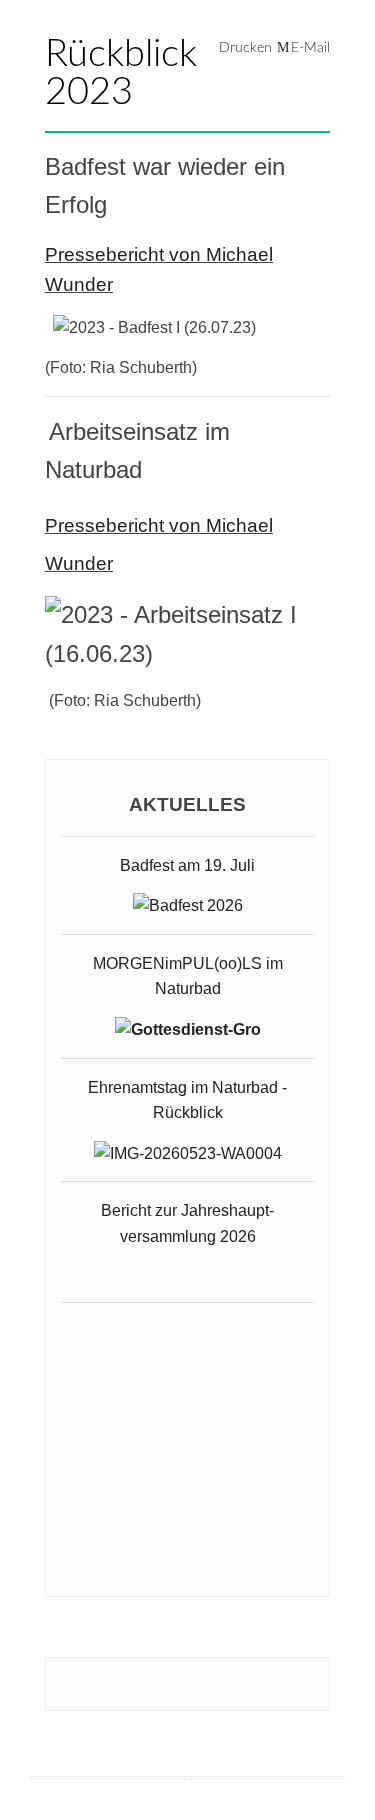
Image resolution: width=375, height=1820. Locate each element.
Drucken (245, 48)
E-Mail (310, 48)
